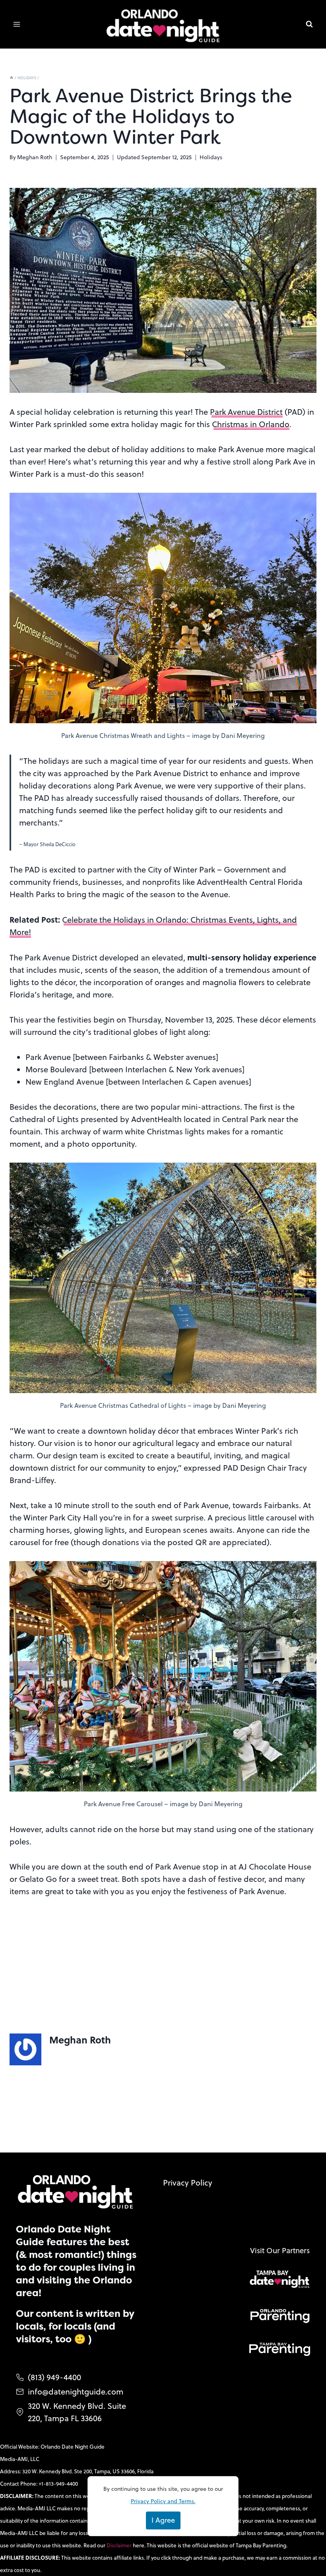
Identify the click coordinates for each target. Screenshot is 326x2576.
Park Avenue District (246, 412)
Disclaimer (120, 2545)
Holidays (211, 157)
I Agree (163, 2520)
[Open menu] (17, 24)
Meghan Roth (35, 157)
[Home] (12, 78)
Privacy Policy (188, 2183)
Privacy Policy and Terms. (163, 2501)
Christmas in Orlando (251, 424)
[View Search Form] (309, 24)
